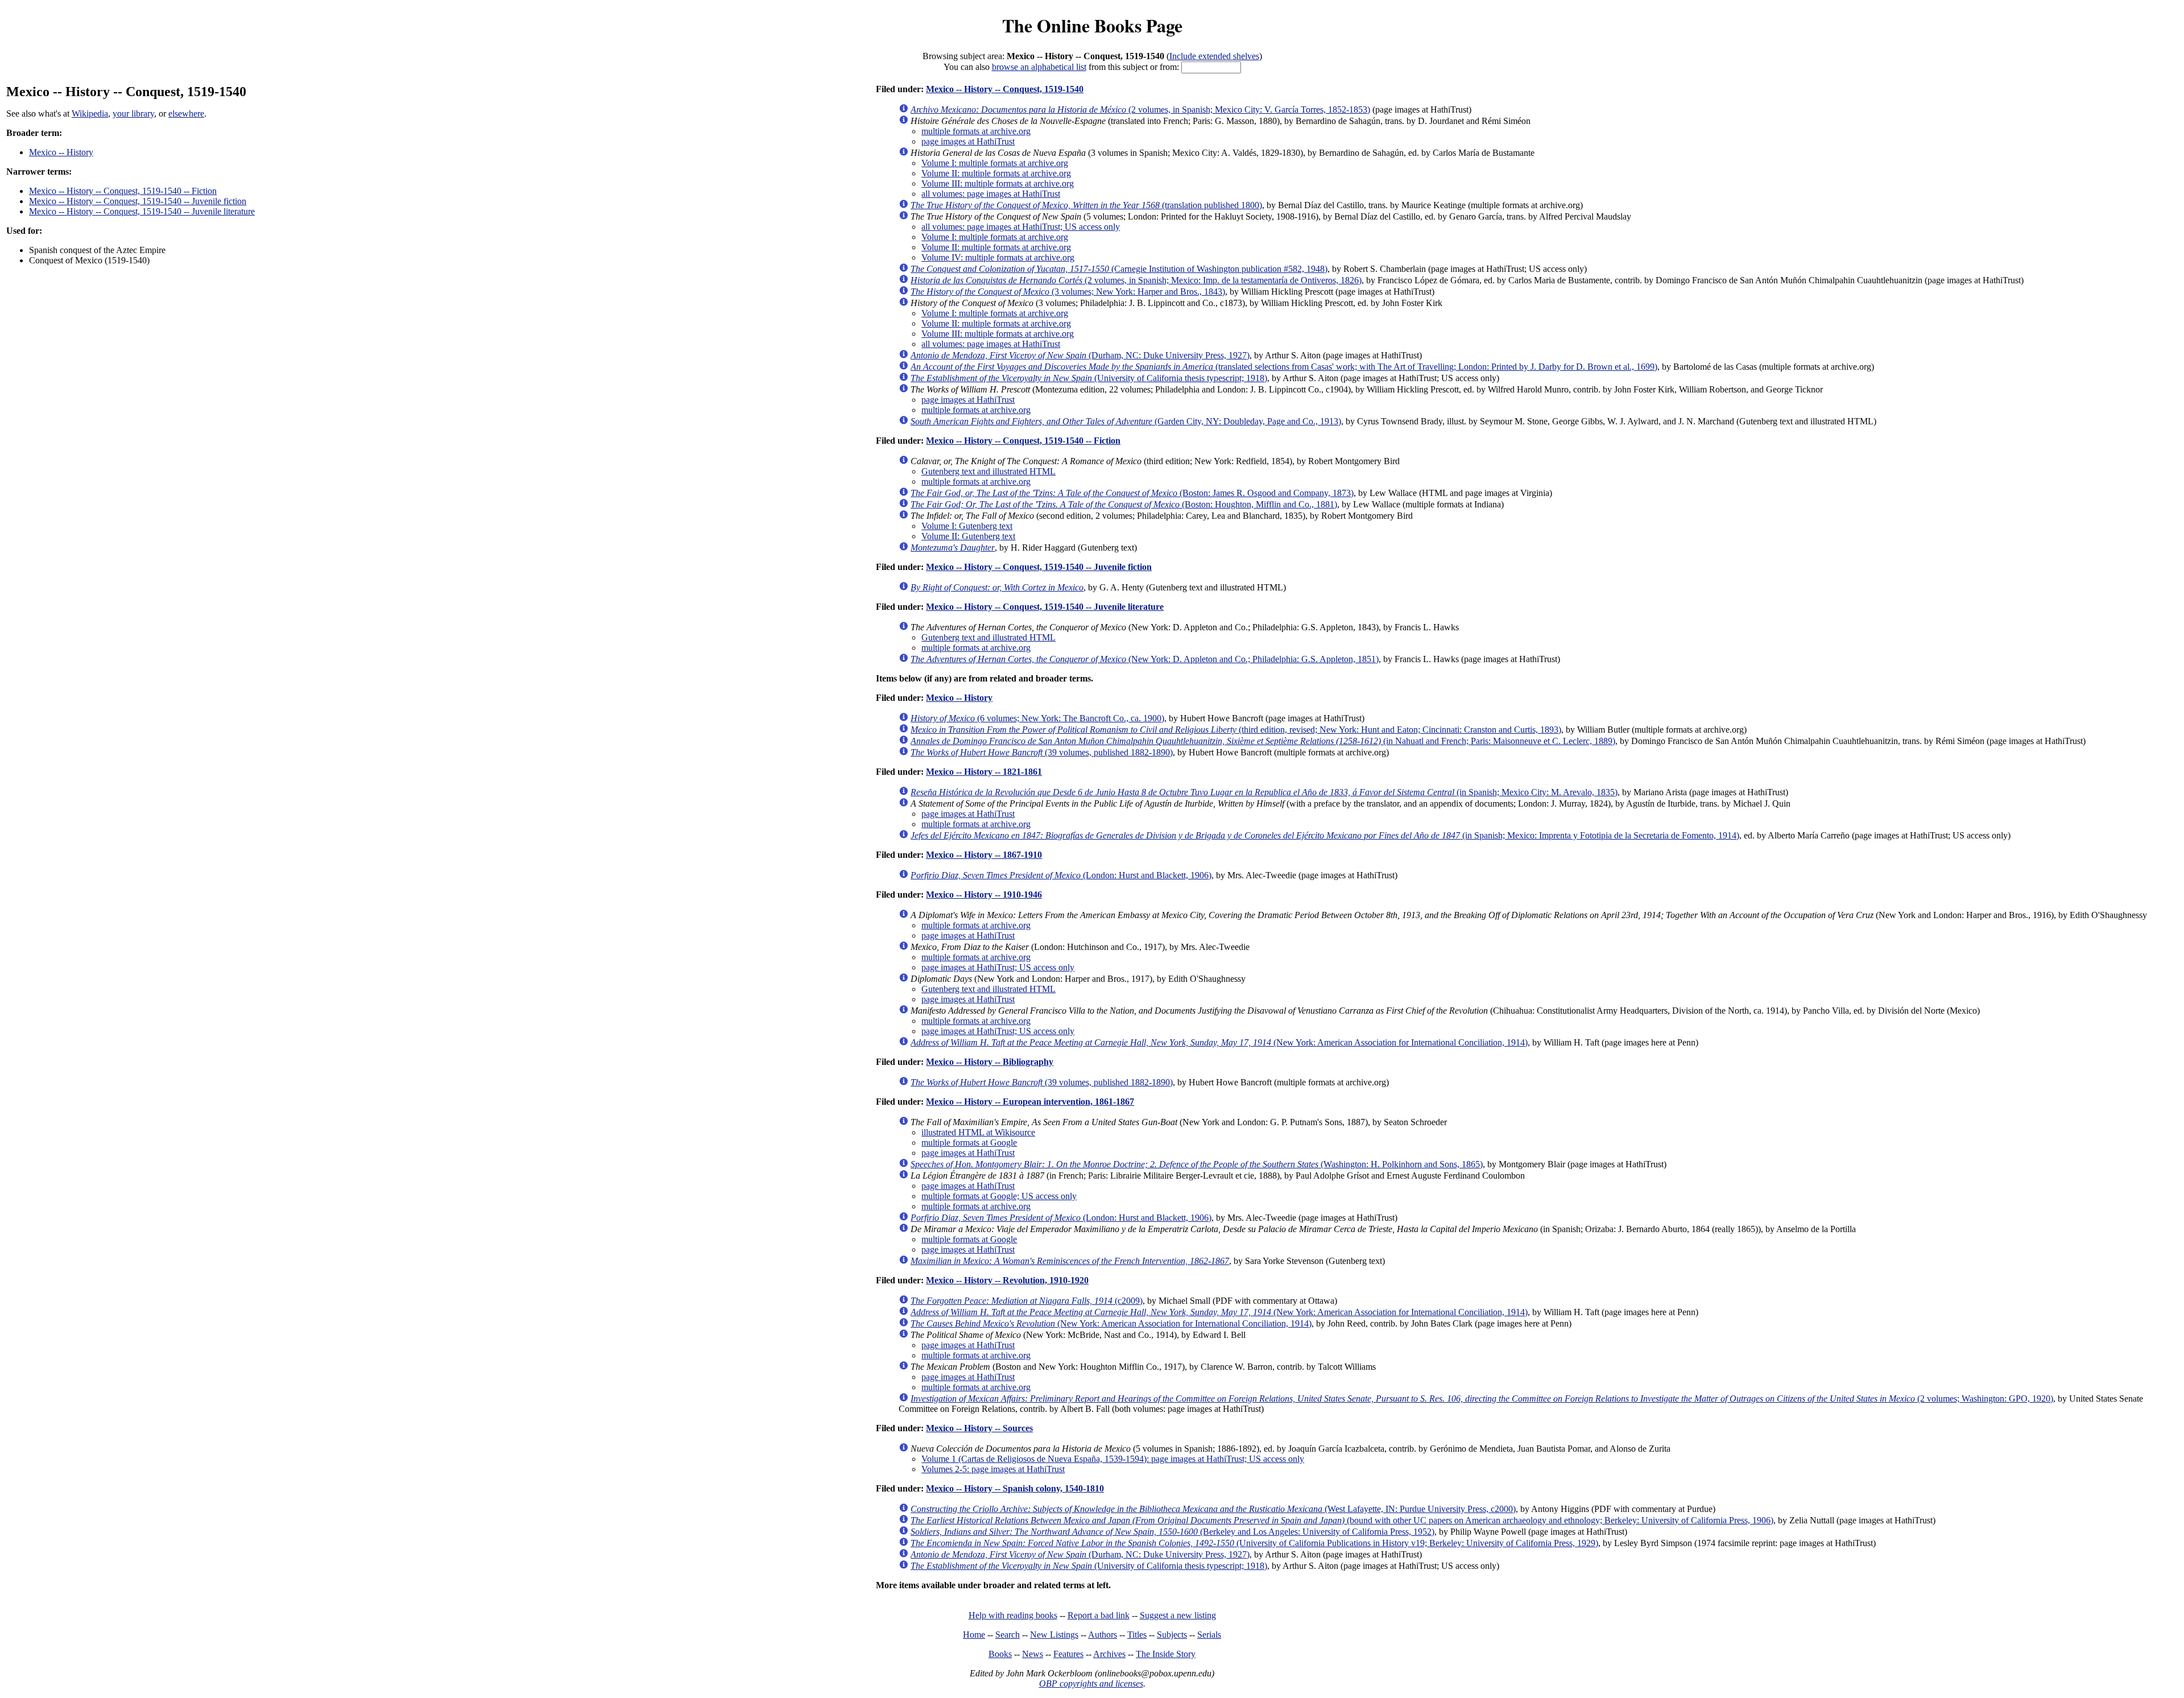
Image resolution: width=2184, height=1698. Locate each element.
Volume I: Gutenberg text (967, 526)
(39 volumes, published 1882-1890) (1042, 752)
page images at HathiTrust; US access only (998, 967)
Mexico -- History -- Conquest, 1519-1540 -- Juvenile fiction (138, 201)
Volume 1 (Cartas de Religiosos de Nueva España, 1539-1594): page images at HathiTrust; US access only (1113, 1459)
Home (974, 1635)
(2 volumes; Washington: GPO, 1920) (1482, 1399)
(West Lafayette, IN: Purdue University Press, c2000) (1213, 1509)
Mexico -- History (61, 152)
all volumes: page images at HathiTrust (991, 194)
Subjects (1172, 1635)
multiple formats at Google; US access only (999, 1196)
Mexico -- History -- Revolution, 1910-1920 (1007, 1280)
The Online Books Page (1092, 25)
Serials (1209, 1635)
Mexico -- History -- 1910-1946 (984, 895)
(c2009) (1027, 1301)
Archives (1109, 1654)
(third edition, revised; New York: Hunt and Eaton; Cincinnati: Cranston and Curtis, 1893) (1236, 730)
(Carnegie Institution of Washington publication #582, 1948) (1119, 269)
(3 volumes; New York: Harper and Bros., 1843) (1068, 292)
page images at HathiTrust (968, 141)
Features (1068, 1654)
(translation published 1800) (1086, 205)
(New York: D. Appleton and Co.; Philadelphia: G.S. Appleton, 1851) (1145, 659)
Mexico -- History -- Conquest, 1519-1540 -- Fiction (123, 191)
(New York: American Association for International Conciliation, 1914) (1219, 1042)
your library (133, 113)
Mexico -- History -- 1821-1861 (984, 772)
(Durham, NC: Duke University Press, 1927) (1080, 355)
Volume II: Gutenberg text (968, 536)
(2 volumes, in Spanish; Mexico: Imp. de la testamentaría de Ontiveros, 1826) (1136, 280)
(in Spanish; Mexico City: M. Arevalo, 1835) (1264, 792)
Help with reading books (1013, 1615)
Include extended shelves (1214, 56)
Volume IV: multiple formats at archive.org (998, 257)
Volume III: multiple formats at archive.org (998, 183)
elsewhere (186, 113)
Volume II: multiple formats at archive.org (996, 173)
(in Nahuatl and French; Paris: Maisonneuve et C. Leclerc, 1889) (1263, 741)
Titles (1137, 1635)
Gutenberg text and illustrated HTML (988, 471)
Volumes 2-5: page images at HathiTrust (993, 1469)
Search (1008, 1635)
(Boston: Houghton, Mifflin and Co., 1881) (1124, 504)
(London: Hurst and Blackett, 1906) (1061, 875)
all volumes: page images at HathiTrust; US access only (1021, 227)
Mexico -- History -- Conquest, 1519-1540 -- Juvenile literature (142, 211)
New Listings (1054, 1635)
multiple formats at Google (969, 1143)
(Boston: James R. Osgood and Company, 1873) (1132, 493)
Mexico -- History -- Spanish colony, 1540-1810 (1015, 1488)
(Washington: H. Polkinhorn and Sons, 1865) (1197, 1164)
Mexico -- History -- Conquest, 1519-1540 (1005, 89)
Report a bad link (1099, 1615)
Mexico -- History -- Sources (979, 1428)
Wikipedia (90, 113)
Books (1000, 1654)
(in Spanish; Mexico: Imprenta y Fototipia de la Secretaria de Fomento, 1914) (1325, 835)
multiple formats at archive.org (976, 131)
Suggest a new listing (1178, 1615)
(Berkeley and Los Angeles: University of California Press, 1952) (1172, 1532)
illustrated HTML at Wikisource (978, 1132)
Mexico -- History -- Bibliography (990, 1062)
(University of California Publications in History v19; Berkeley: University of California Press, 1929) (1254, 1543)
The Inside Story (1166, 1654)
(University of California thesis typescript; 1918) (1089, 378)
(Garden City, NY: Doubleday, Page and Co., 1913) (1126, 421)
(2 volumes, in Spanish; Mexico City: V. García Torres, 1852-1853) (1140, 110)
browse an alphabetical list (1039, 67)
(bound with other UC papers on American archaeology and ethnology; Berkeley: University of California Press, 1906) (1342, 1520)
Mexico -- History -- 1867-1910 (984, 855)
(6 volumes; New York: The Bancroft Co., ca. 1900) (1037, 718)
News (1033, 1654)
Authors (1103, 1635)
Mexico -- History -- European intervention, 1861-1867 (1030, 1102)
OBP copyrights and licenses (1091, 1683)
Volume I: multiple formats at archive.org (995, 163)
